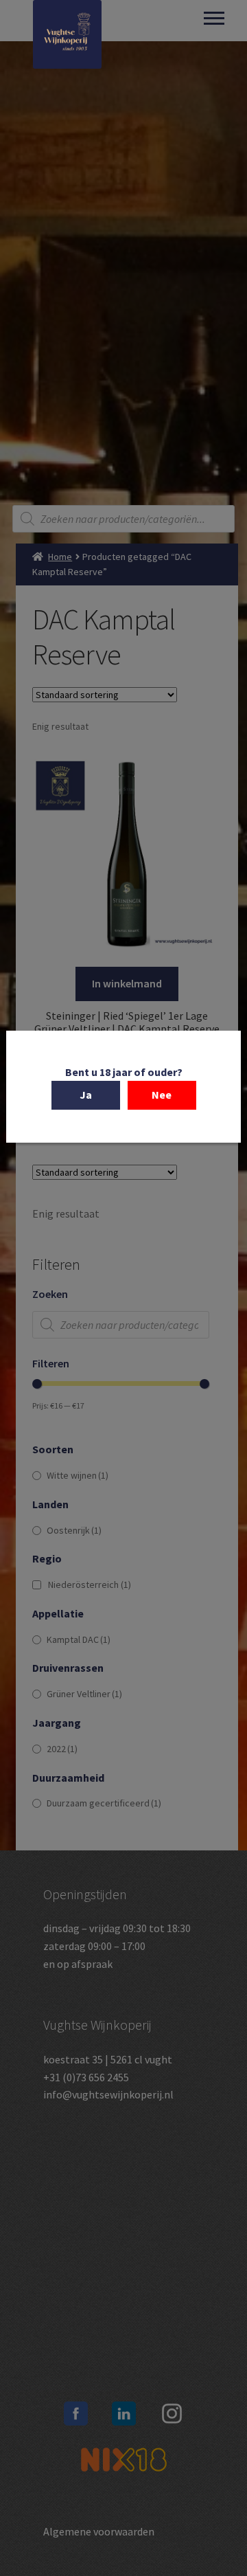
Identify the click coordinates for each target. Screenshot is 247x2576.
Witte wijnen (78, 1475)
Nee (162, 1095)
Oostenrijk (74, 1530)
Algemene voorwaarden (99, 2531)
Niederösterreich (90, 1584)
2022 (62, 1749)
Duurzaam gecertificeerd (104, 1803)
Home (60, 557)
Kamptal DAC (79, 1639)
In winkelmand (127, 983)
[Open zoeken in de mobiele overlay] (123, 519)
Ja (86, 1095)
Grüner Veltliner (84, 1694)
